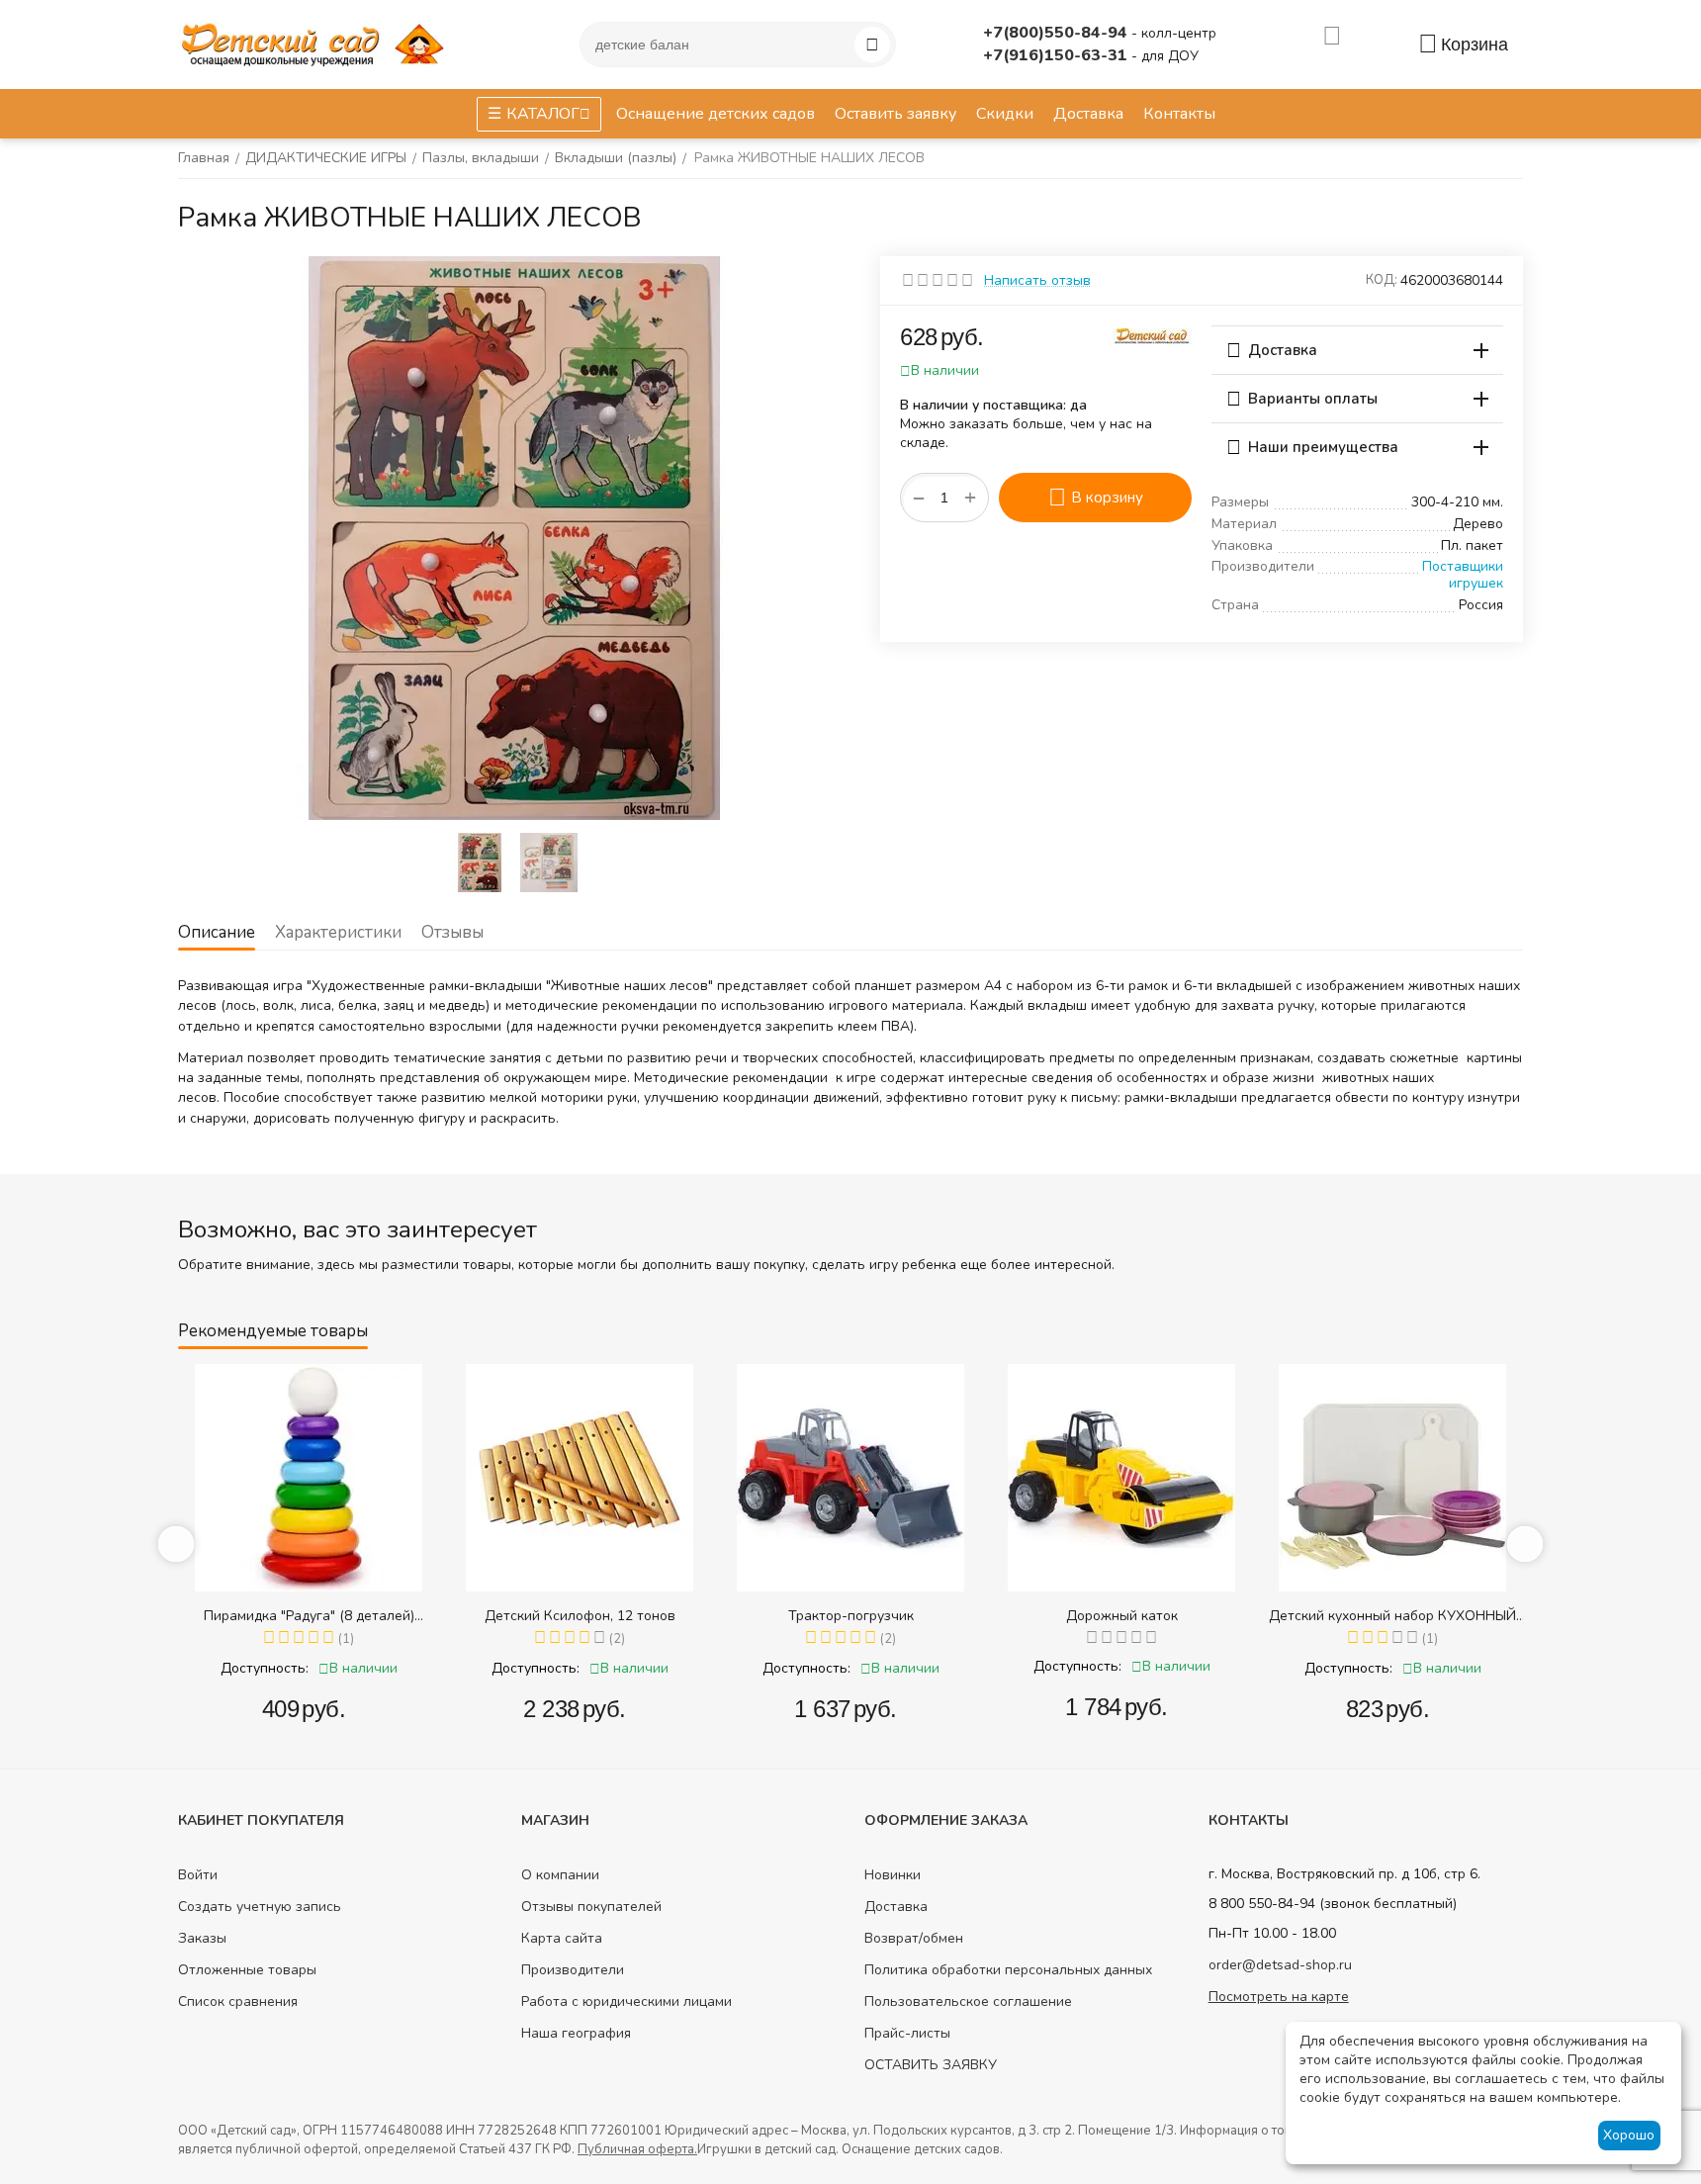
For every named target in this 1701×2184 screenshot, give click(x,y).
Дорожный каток (1122, 1616)
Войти (198, 1875)
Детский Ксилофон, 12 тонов (580, 1616)
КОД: (1382, 280)
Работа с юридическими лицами (627, 2002)
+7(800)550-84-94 (1057, 33)
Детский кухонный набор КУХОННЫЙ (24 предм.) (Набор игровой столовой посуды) (1392, 1616)
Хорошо (1629, 2135)
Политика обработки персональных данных (1008, 1970)
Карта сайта (562, 1938)
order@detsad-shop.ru (1280, 1965)
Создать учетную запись (260, 1907)
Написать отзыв (1037, 280)
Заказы (202, 1938)
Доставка (896, 1907)
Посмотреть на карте (1279, 1997)
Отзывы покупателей (591, 1907)
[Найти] (872, 45)
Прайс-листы (907, 2033)
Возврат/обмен (914, 1938)
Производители (573, 1970)
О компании (560, 1875)
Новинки (893, 1875)
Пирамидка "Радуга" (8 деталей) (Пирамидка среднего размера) (309, 1616)
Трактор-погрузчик (851, 1616)
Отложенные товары (247, 1970)
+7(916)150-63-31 (1057, 55)
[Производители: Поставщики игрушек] (1152, 335)
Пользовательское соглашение (968, 2002)
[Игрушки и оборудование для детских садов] (316, 43)
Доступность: (265, 1668)
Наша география (576, 2033)
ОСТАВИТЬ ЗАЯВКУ (931, 2065)
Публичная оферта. (637, 2149)
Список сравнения (238, 2002)
